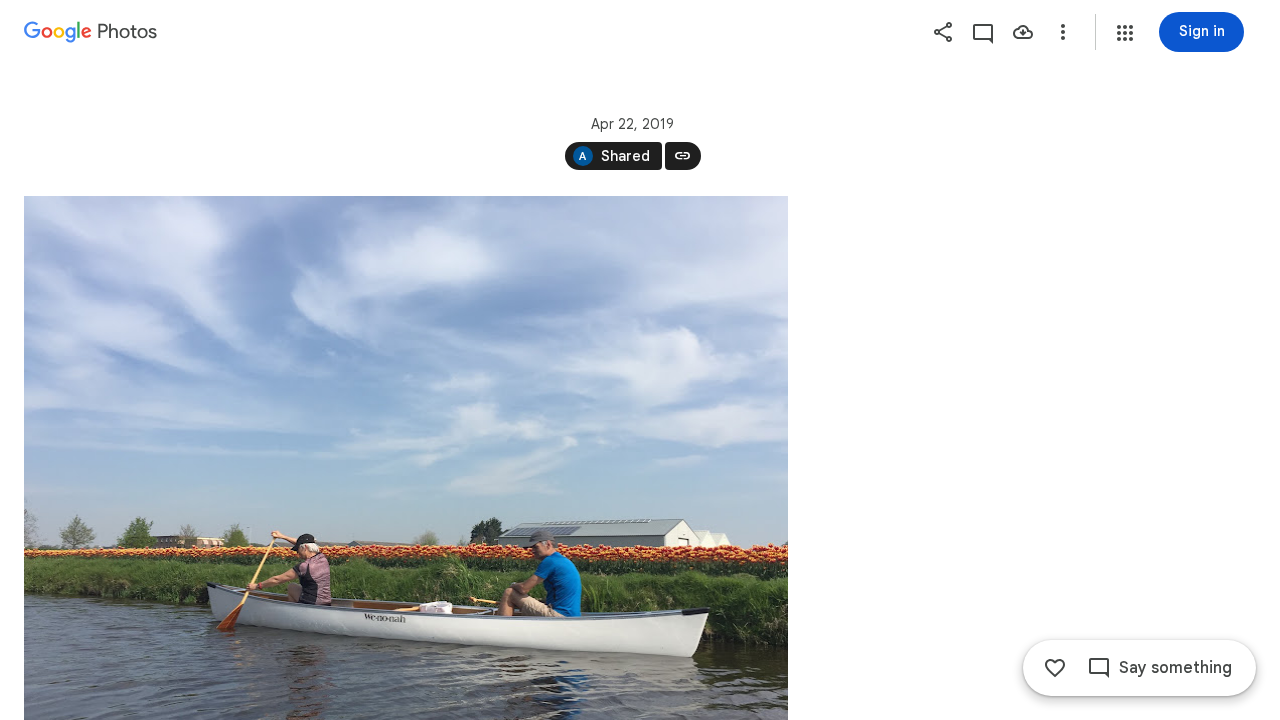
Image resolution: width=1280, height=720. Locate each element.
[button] (1125, 33)
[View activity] (983, 32)
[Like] (1055, 668)
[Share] (943, 32)
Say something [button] (1175, 668)
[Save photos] (1023, 32)
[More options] (1063, 32)
